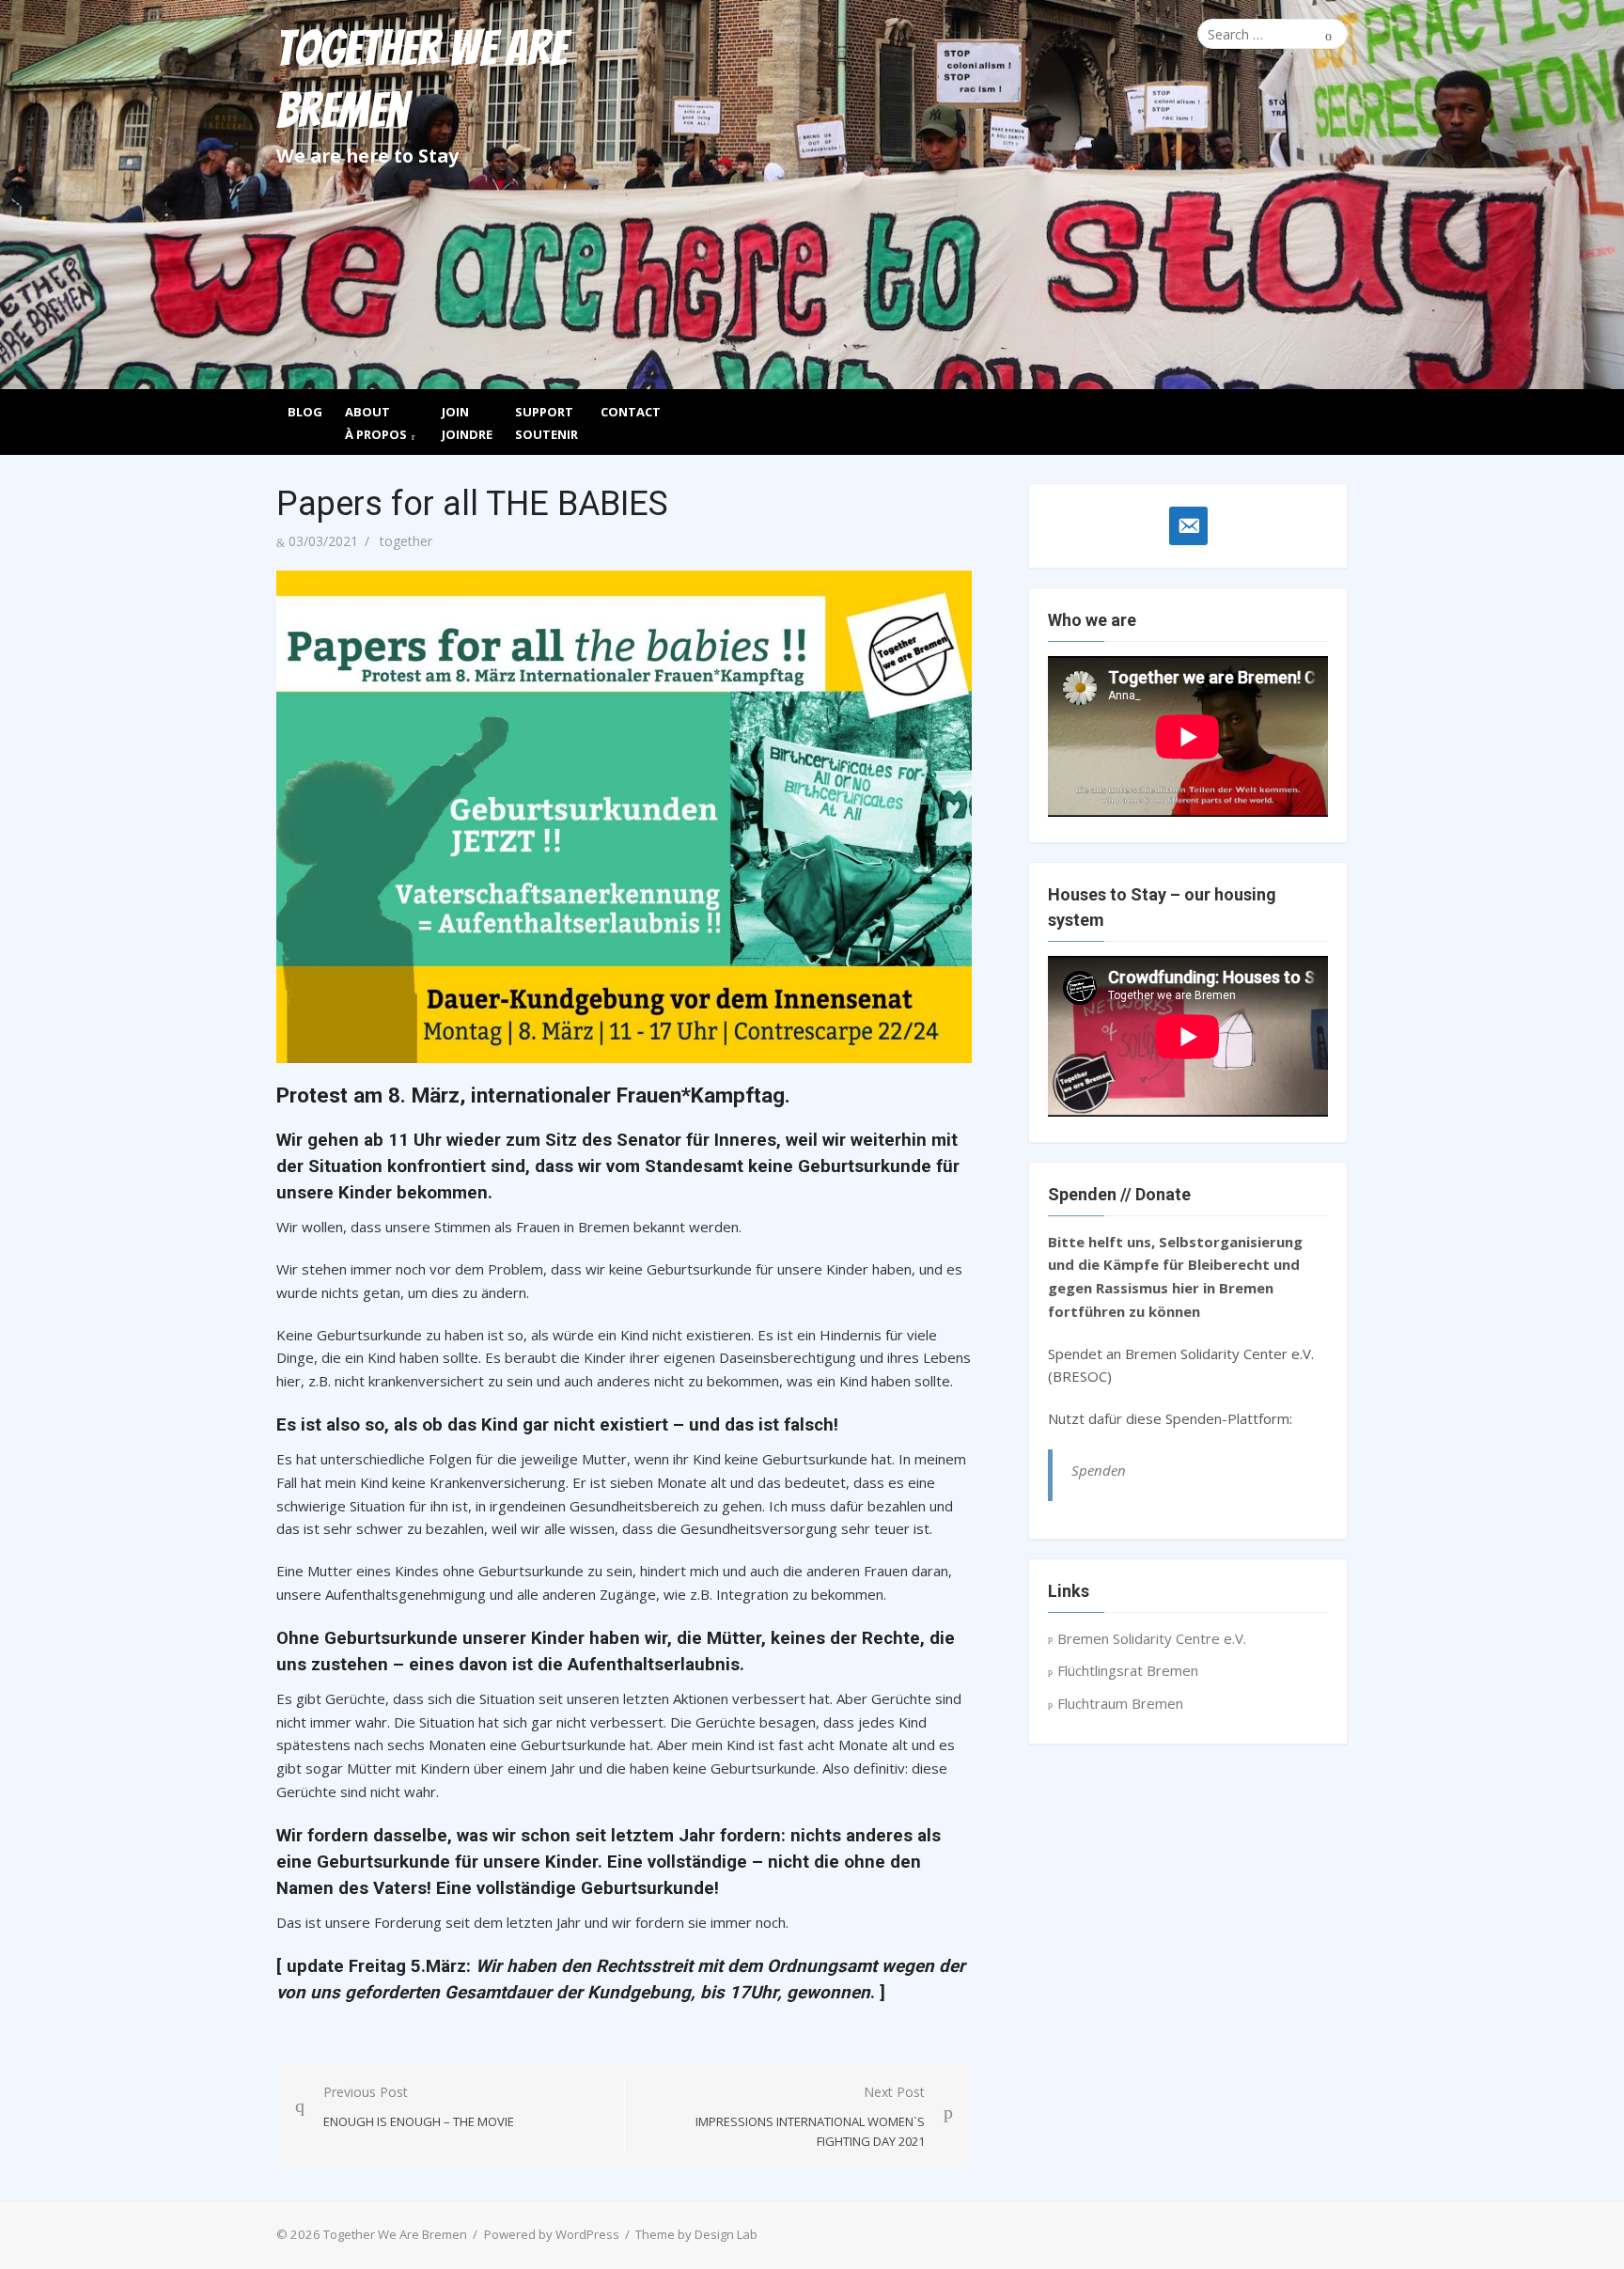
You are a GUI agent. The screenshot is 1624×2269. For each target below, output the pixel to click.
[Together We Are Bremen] (812, 195)
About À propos (376, 423)
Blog (305, 412)
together (406, 541)
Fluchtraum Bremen (1120, 1703)
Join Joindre (467, 423)
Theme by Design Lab (696, 2234)
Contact (631, 412)
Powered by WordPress (552, 2234)
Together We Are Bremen (422, 80)
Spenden (1099, 1470)
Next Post (810, 2117)
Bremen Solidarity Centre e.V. (1152, 1638)
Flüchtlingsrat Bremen (1128, 1670)
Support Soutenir (547, 423)
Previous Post (419, 2106)
